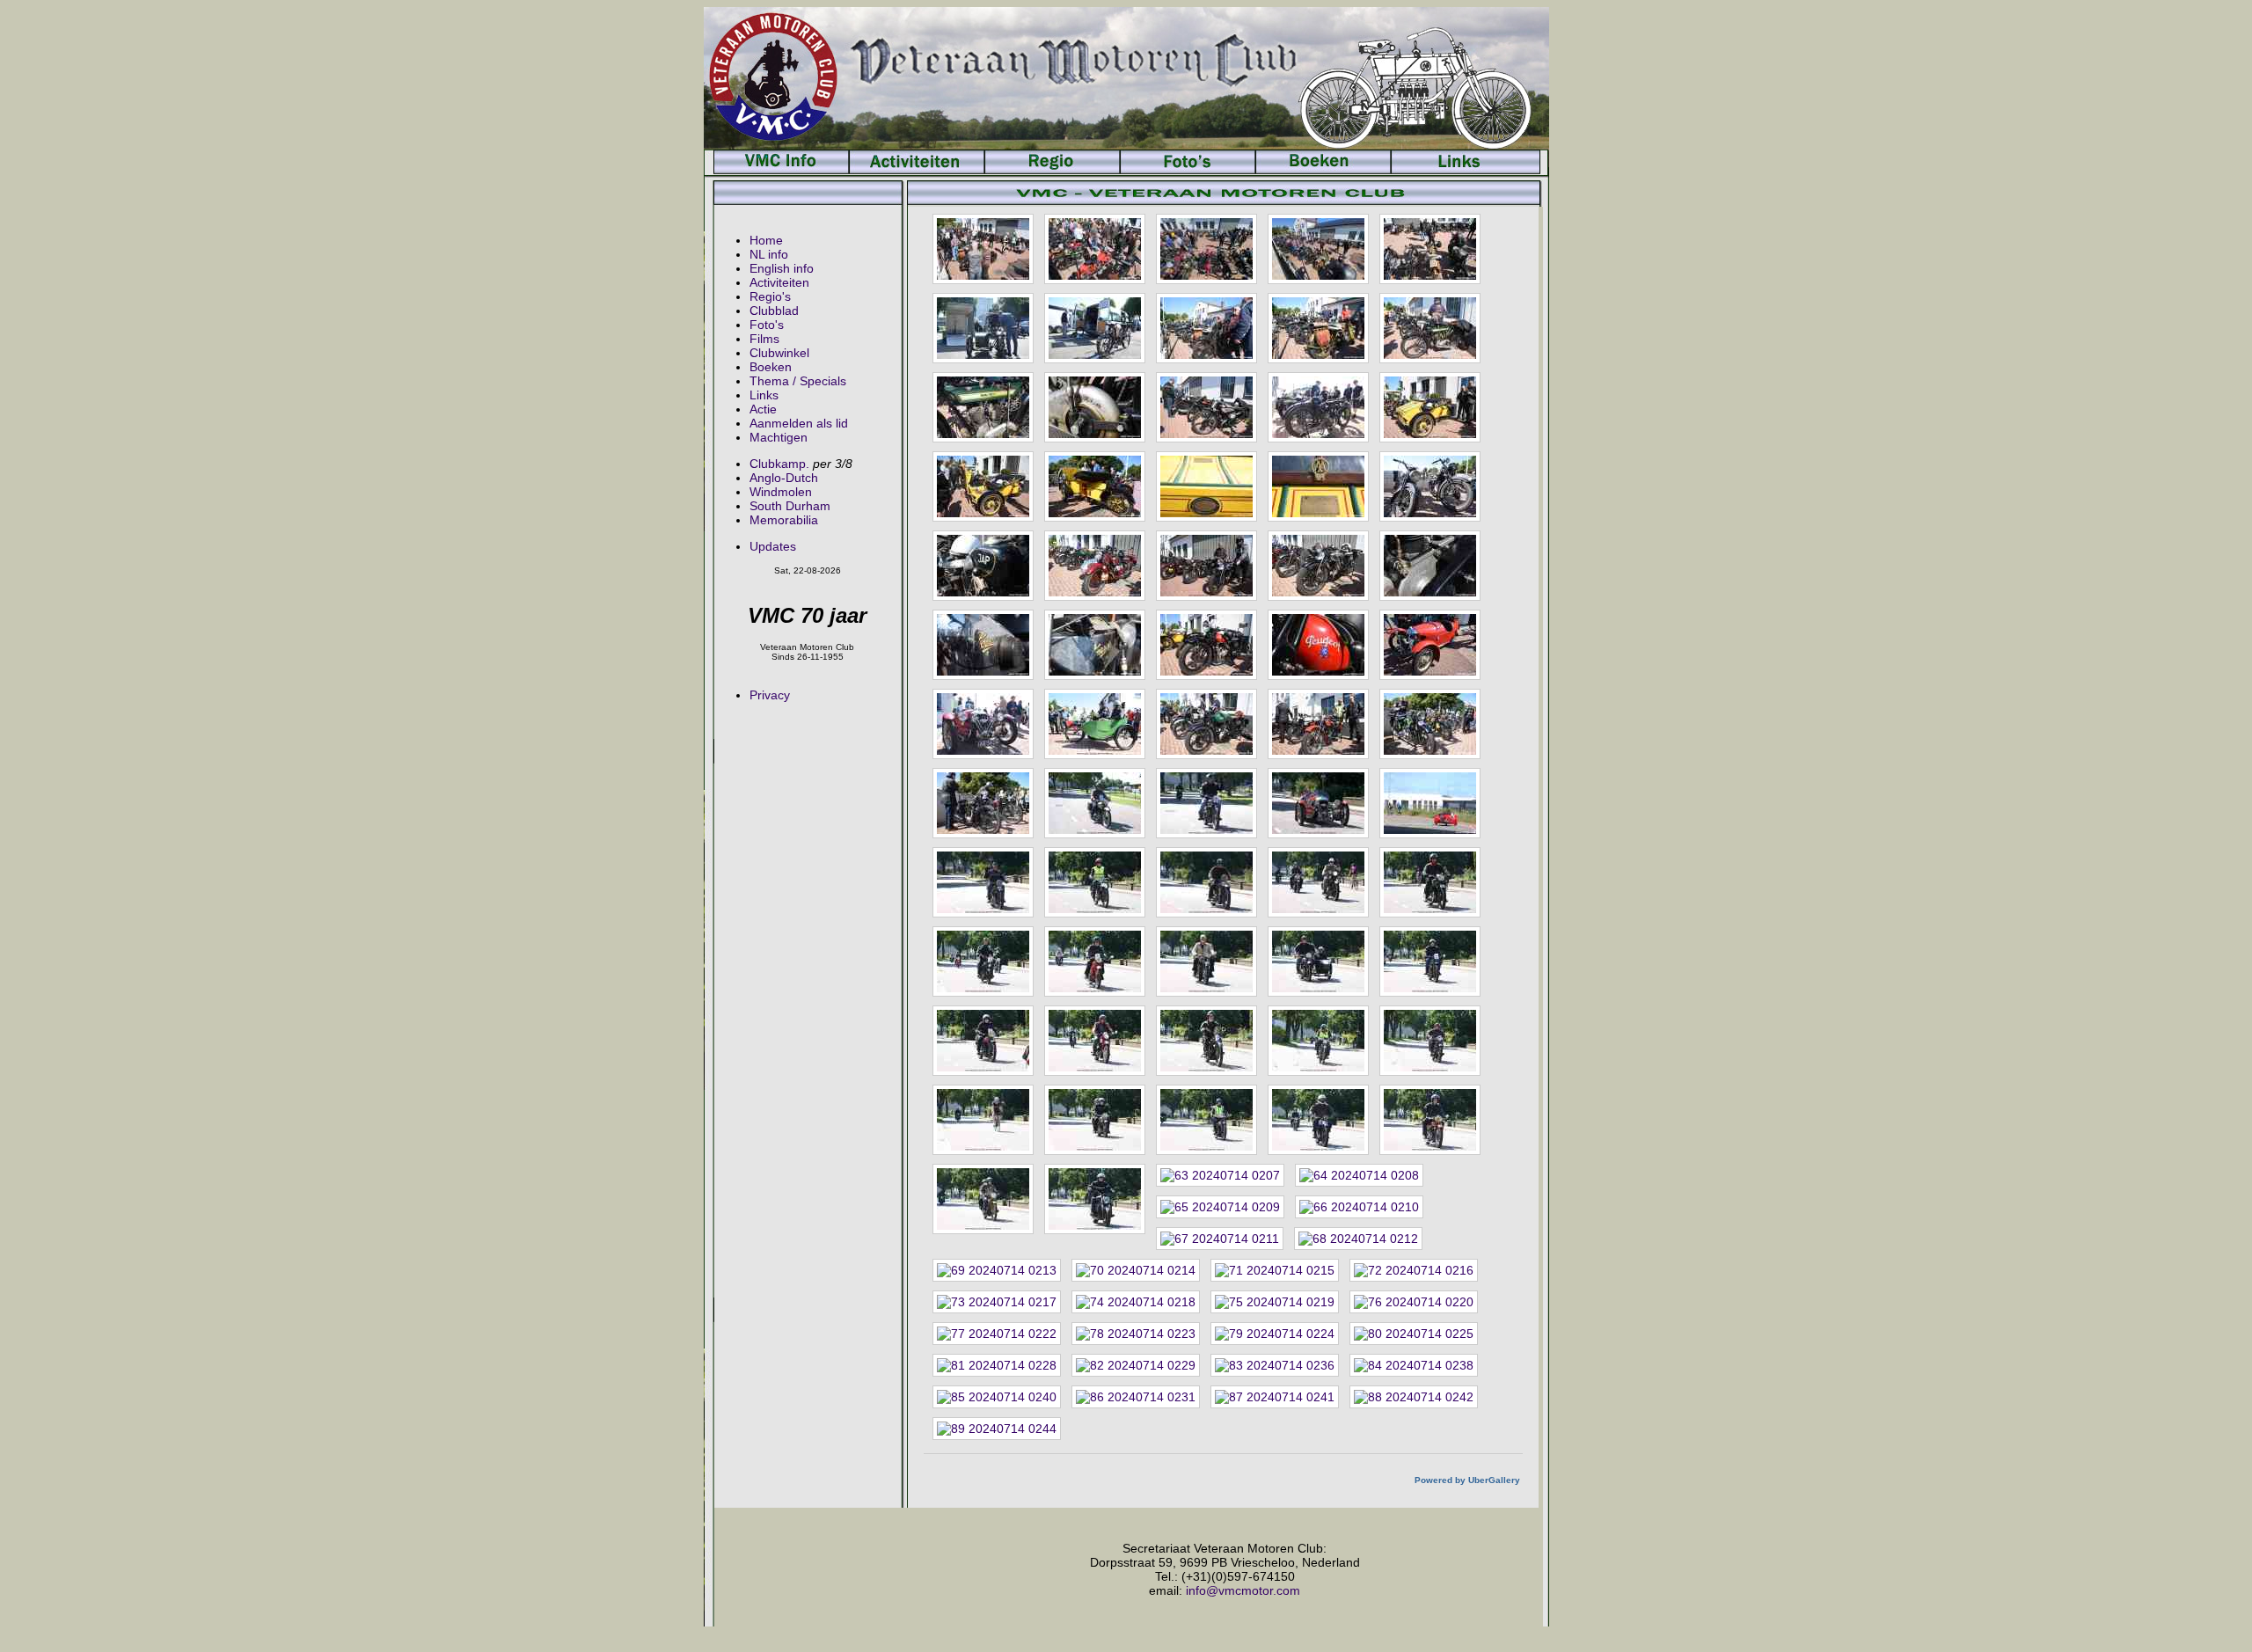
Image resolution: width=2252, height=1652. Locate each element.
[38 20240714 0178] (1206, 803)
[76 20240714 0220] (1414, 1302)
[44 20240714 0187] (1318, 882)
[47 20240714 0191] (1095, 961)
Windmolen (781, 492)
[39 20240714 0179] (1318, 803)
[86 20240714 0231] (1136, 1397)
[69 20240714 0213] (997, 1270)
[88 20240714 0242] (1414, 1397)
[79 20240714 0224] (1275, 1334)
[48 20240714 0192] (1206, 961)
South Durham (790, 506)
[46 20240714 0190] (983, 961)
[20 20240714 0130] (1430, 486)
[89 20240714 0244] (997, 1429)
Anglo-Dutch (784, 478)
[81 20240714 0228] (997, 1365)
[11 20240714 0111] (983, 407)
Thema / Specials (798, 381)
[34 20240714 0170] (1318, 724)
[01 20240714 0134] (983, 249)
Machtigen (779, 437)
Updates (773, 546)
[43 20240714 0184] (1206, 882)
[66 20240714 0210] (1359, 1207)
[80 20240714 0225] (1414, 1334)
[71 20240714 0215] (1275, 1270)
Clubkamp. (779, 464)
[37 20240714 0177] (1095, 803)
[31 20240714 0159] (983, 724)
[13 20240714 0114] (1206, 407)
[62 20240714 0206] (1095, 1199)
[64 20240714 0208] (1359, 1175)
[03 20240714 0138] (1206, 249)
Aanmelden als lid (799, 423)
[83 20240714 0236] (1275, 1365)
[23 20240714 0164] (1206, 566)
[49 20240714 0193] (1318, 961)
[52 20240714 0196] (1095, 1041)
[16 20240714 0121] (983, 486)
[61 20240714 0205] (983, 1199)
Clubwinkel (779, 353)
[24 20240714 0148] (1318, 566)
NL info (769, 254)
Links (764, 395)
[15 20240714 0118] (1430, 407)
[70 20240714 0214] (1136, 1270)
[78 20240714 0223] (1136, 1334)
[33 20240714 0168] (1206, 724)
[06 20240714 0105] (983, 328)
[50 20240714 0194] (1430, 961)
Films (764, 339)
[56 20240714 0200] (983, 1120)
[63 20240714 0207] (1220, 1175)
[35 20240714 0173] (1430, 724)
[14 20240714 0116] (1318, 407)
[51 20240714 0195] (983, 1041)
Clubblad (774, 311)
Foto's (767, 325)
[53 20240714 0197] (1206, 1041)
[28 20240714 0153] (1206, 645)
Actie (763, 409)
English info (782, 268)
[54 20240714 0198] (1318, 1041)
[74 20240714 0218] (1136, 1302)
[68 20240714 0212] (1358, 1239)
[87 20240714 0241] (1275, 1397)
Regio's (770, 296)
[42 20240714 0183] (1095, 882)
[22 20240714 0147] (1095, 566)
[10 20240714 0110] (1430, 328)
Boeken (771, 367)
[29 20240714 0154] (1318, 645)
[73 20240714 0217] (997, 1302)
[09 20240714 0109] (1318, 328)
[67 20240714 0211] (1220, 1239)
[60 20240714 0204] (1430, 1120)
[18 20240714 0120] (1206, 486)
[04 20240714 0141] (1318, 249)
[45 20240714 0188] (1430, 882)
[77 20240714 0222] (997, 1334)
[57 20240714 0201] (1095, 1120)
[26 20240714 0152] (983, 645)
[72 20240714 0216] (1414, 1270)
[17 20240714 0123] (1095, 486)
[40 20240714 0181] (1430, 803)
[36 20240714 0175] (983, 803)
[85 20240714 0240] (997, 1397)
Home (766, 240)
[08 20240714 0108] (1206, 328)
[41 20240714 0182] (983, 882)
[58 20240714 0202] (1206, 1120)
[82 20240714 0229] (1136, 1365)
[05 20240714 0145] (1430, 249)
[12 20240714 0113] (1095, 407)
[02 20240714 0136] (1095, 249)
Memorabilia (784, 520)
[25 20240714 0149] (1430, 566)
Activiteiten (779, 282)
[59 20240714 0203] (1318, 1120)
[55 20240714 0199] (1430, 1041)
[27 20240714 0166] (1095, 645)
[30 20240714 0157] (1430, 645)
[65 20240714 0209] (1220, 1207)
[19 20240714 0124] (1318, 486)
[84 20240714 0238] (1414, 1365)
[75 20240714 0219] (1275, 1302)
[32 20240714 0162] (1095, 724)
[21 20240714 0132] (983, 566)
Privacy (770, 695)
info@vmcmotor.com (1243, 1590)
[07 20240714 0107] (1095, 328)
